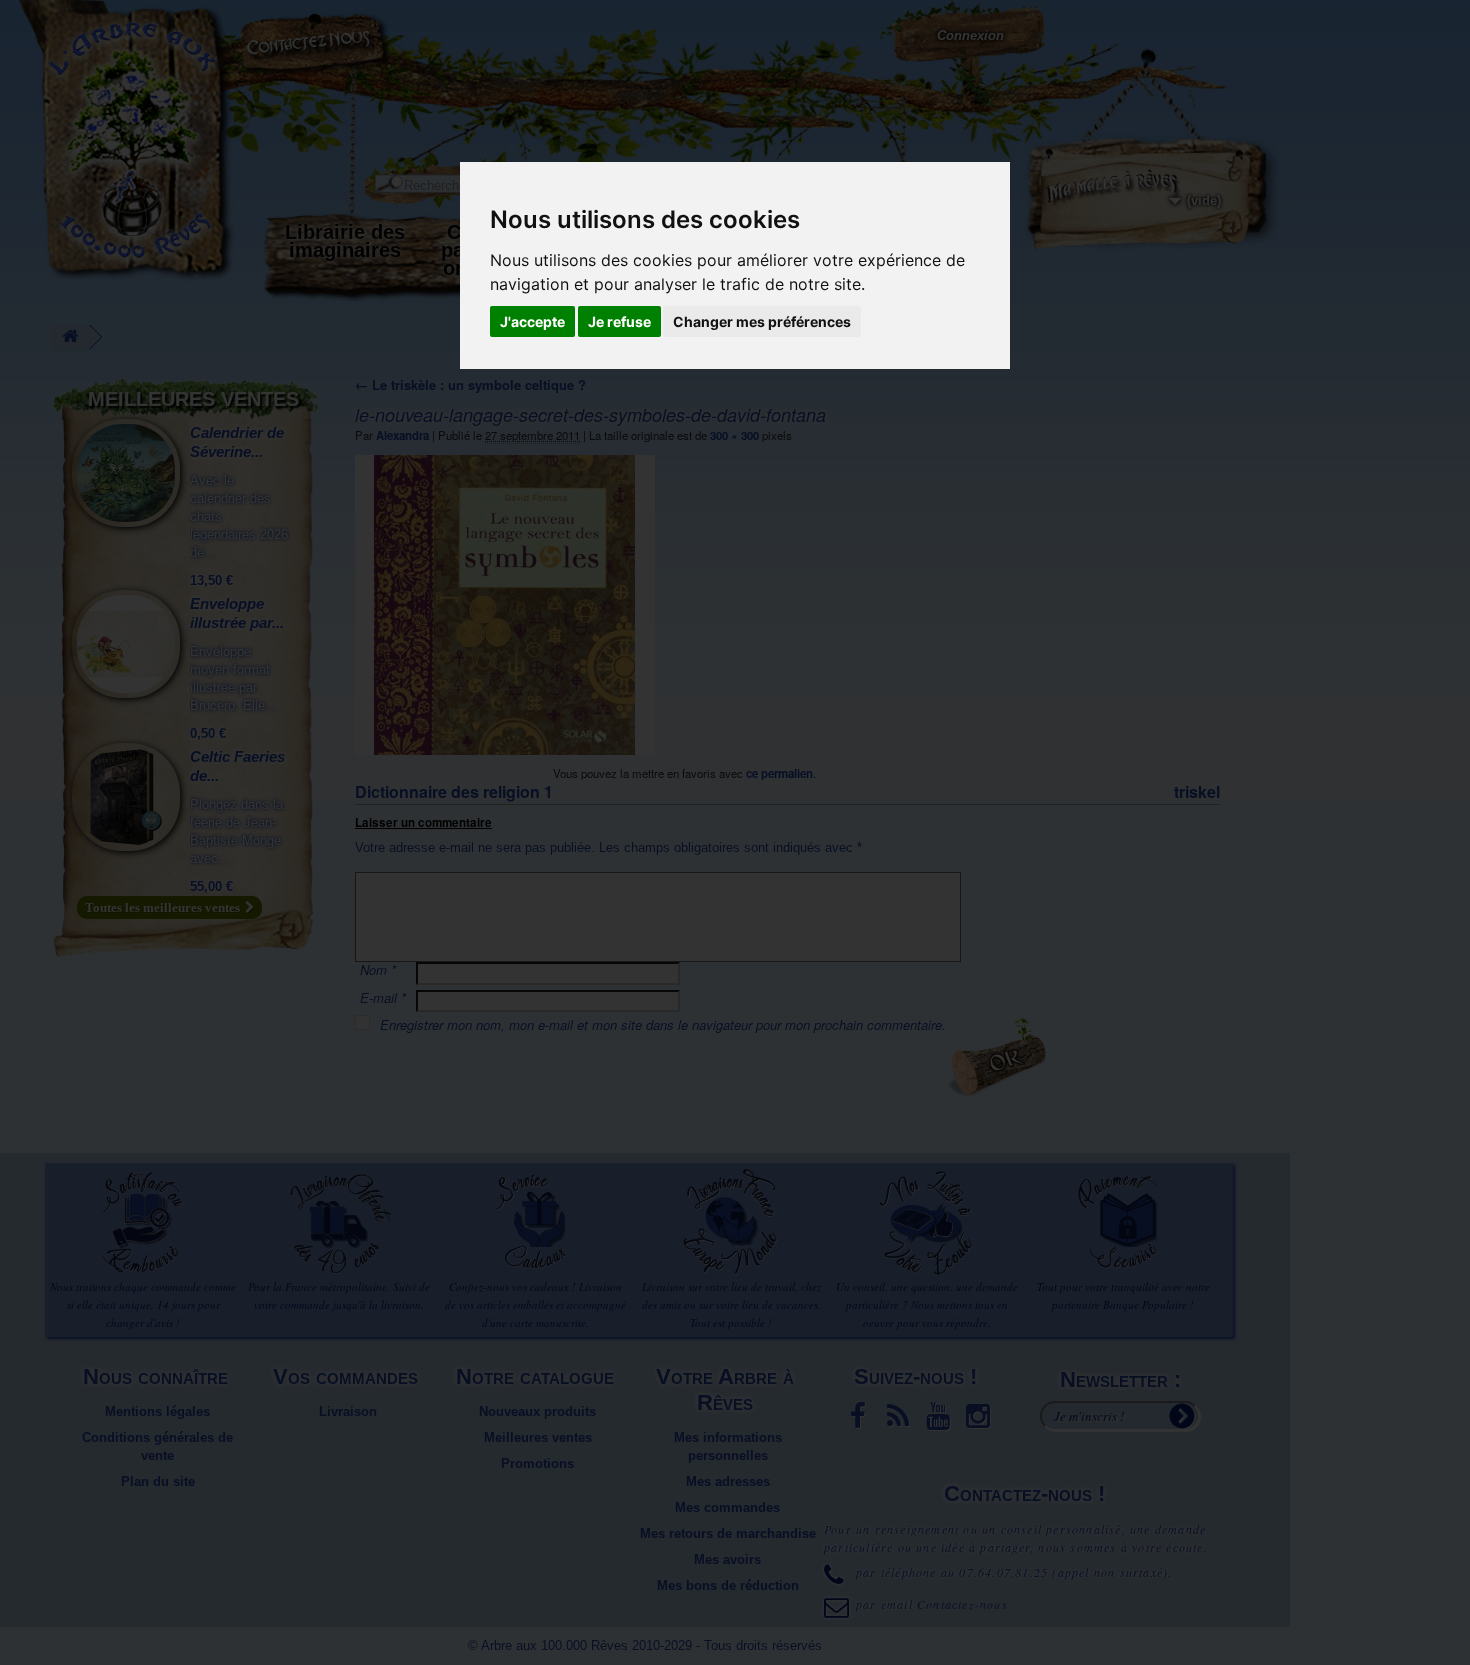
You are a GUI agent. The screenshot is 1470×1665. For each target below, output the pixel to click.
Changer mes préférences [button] (762, 321)
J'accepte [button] (532, 321)
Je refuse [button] (619, 321)
